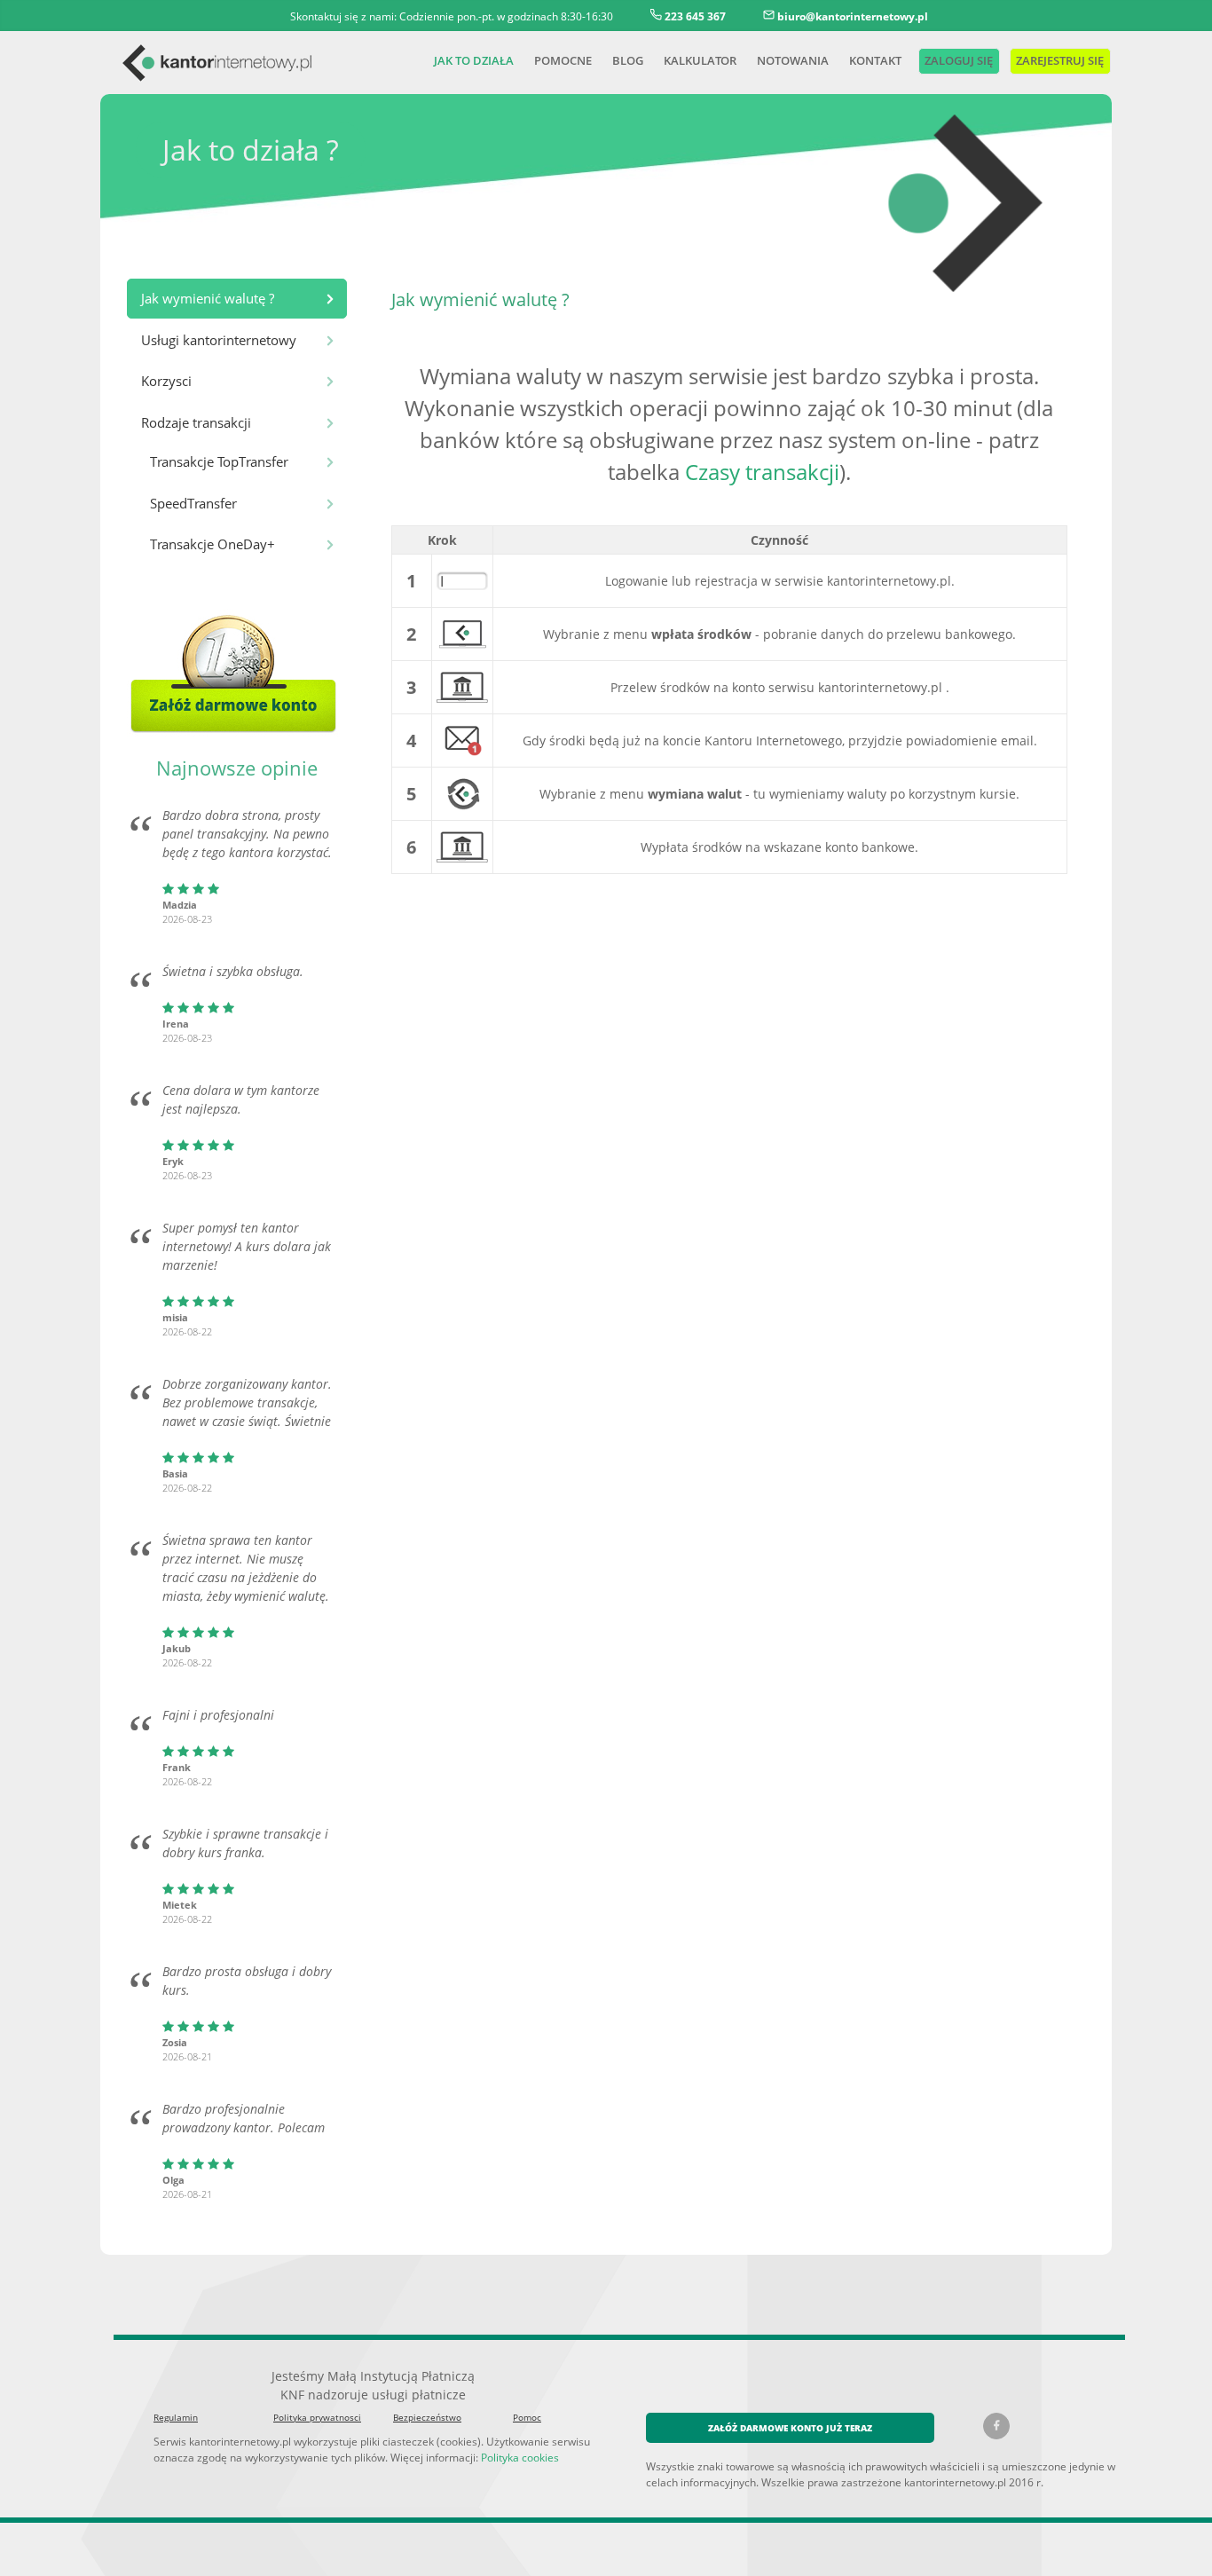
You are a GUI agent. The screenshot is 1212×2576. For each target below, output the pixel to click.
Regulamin (176, 2417)
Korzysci (166, 381)
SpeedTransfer (193, 503)
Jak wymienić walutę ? (208, 298)
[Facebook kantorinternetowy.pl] (996, 2426)
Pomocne (563, 60)
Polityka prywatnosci (317, 2417)
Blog (628, 60)
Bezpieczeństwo (427, 2417)
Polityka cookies (520, 2457)
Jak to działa (474, 60)
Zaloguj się (957, 60)
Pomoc (527, 2417)
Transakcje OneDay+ (212, 544)
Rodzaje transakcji (196, 422)
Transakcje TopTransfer (219, 461)
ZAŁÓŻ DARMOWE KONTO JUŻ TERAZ (790, 2428)
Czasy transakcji (762, 472)
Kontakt (875, 60)
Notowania (793, 60)
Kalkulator (700, 60)
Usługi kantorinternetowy (219, 340)
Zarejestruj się (1059, 60)
